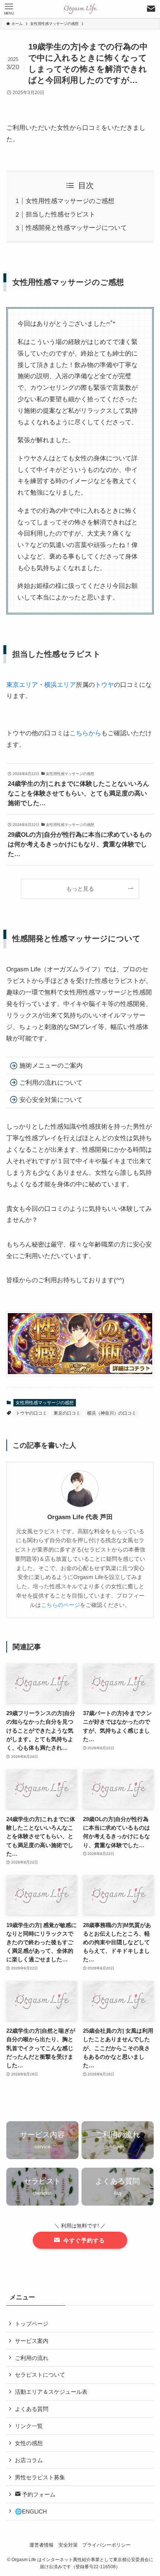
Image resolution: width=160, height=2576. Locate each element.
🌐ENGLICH (31, 2511)
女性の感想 (29, 2443)
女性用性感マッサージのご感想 (70, 201)
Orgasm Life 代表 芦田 (80, 1517)
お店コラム (29, 2460)
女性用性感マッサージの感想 (45, 1403)
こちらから (85, 733)
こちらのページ (60, 1605)
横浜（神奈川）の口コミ (112, 1413)
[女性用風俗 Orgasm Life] (80, 9)
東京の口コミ (67, 1413)
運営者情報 (41, 2545)
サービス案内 (32, 2341)
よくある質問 (32, 2409)
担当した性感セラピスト (60, 214)
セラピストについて (40, 2375)
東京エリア (22, 685)
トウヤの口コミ (31, 1413)
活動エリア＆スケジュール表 (51, 2392)
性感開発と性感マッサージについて (76, 228)
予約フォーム (38, 2494)
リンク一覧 (29, 2426)
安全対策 (68, 2545)
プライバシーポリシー (106, 2545)
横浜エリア (60, 685)
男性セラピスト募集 (40, 2477)
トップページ (32, 2324)
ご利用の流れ (32, 2358)
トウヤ (104, 685)
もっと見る (80, 889)
